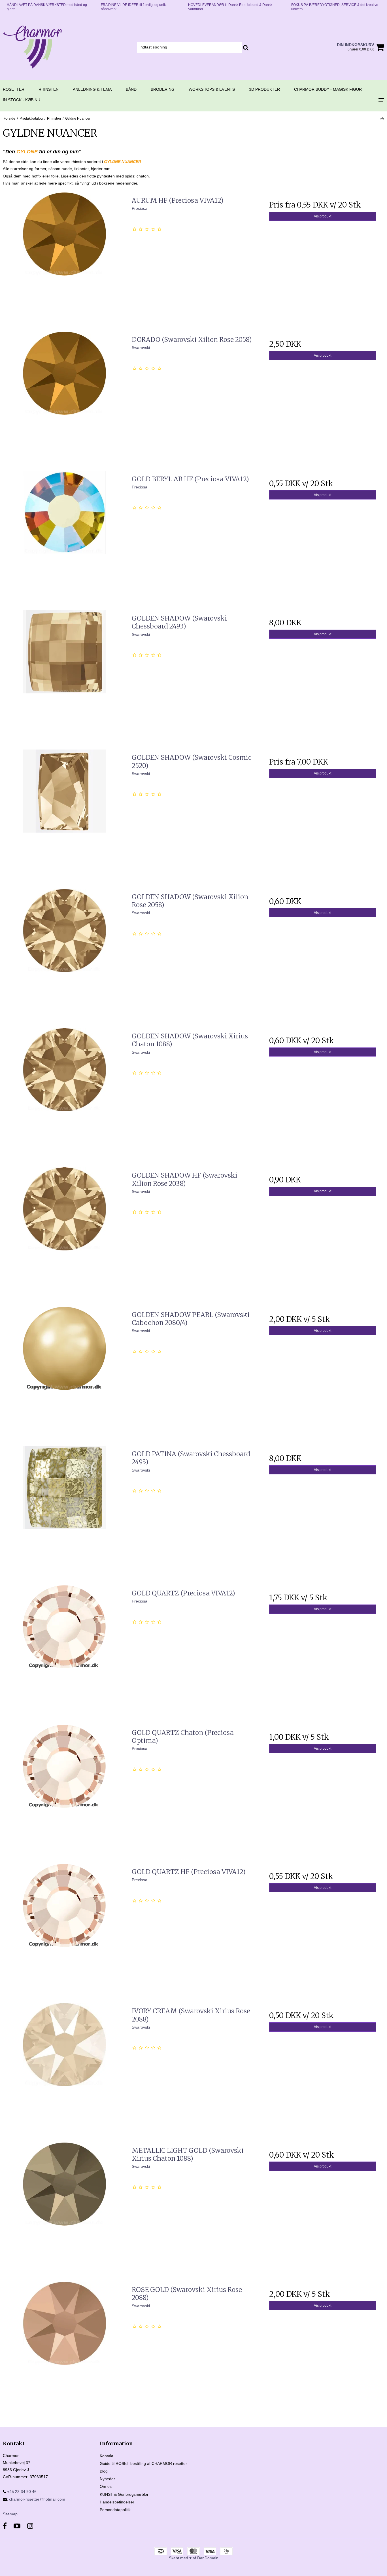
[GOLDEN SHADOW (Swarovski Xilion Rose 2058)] (64, 951)
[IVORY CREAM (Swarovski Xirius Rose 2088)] (64, 2065)
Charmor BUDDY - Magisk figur (328, 89)
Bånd (131, 89)
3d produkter (264, 89)
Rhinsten (49, 89)
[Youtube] (17, 2526)
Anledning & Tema (92, 89)
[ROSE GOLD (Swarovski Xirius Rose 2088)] (64, 2343)
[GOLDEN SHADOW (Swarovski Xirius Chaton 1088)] (64, 1090)
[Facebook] (5, 2526)
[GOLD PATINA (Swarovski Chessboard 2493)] (64, 1508)
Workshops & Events (212, 89)
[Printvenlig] (382, 118)
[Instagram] (30, 2526)
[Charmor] (32, 47)
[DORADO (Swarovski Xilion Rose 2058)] (64, 393)
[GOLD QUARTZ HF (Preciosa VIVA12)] (64, 1926)
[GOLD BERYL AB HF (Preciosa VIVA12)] (64, 533)
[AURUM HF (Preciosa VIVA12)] (64, 254)
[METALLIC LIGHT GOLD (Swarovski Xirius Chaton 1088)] (64, 2204)
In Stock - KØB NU (22, 100)
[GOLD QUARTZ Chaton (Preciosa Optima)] (64, 1786)
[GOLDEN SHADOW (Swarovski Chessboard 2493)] (64, 672)
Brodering (163, 89)
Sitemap (10, 2514)
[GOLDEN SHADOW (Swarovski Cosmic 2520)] (64, 811)
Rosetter (14, 89)
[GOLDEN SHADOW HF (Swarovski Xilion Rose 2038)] (64, 1229)
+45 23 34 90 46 (21, 2492)
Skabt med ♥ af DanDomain (194, 2558)
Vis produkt (323, 216)
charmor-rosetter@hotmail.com (37, 2499)
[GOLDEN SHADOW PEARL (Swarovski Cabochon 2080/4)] (64, 1369)
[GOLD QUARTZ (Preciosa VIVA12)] (64, 1647)
